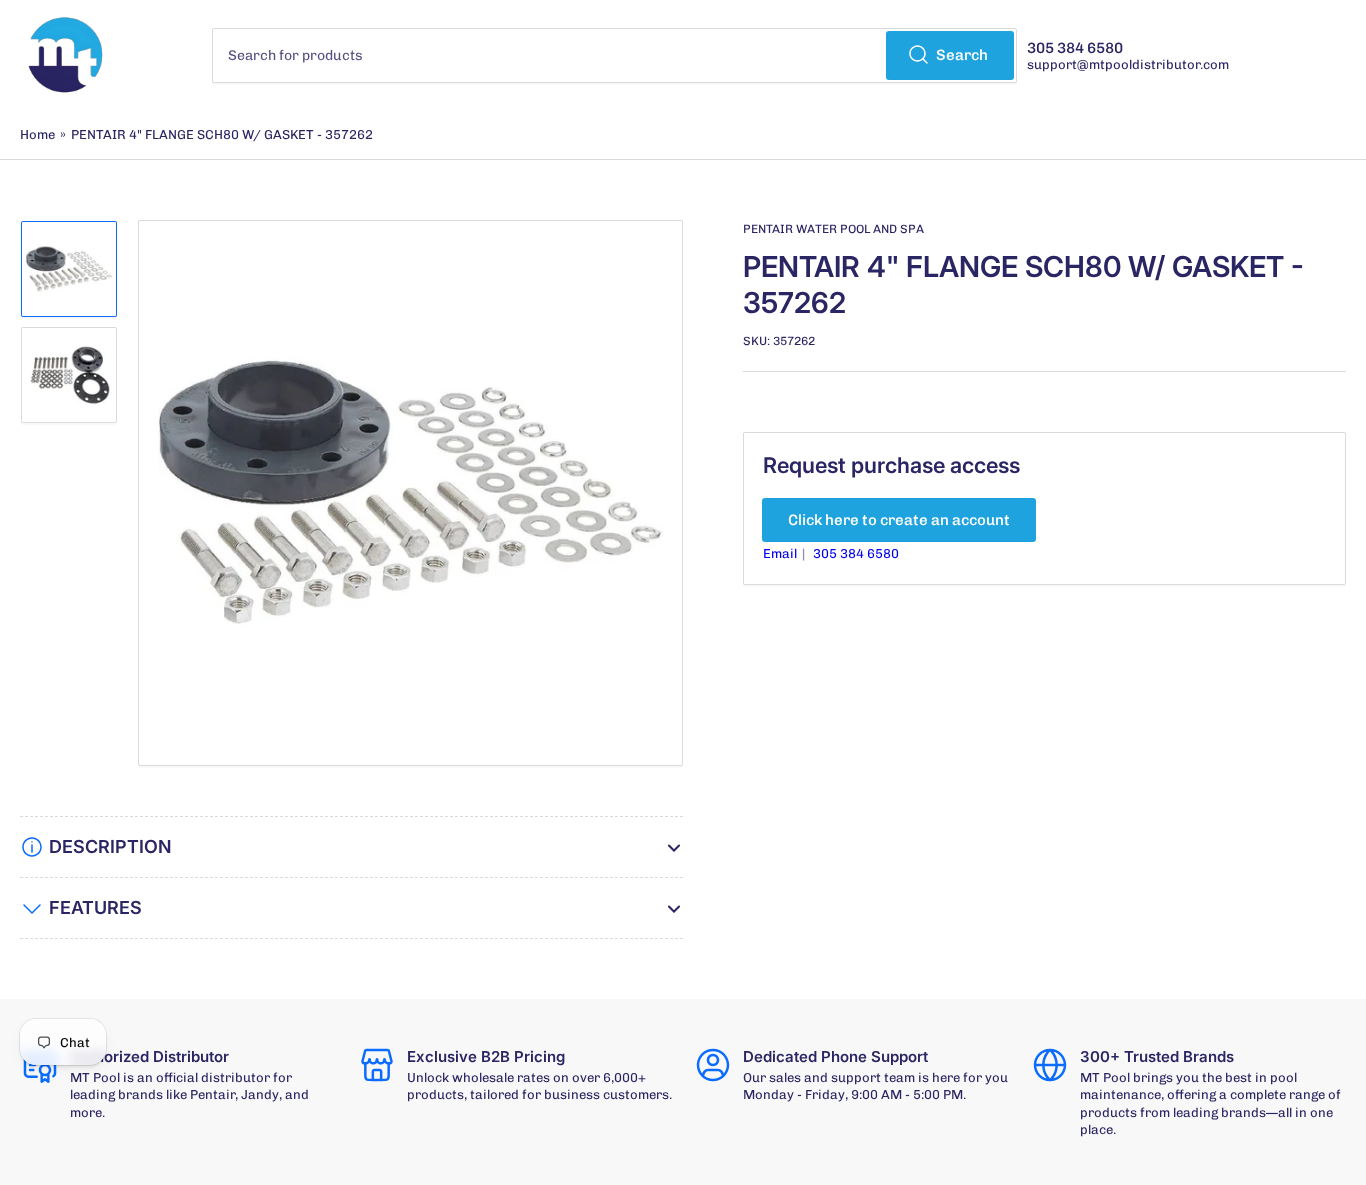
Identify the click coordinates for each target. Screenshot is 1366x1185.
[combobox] (614, 55)
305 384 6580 (856, 553)
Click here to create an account (899, 520)
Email (781, 553)
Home (37, 134)
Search (962, 55)
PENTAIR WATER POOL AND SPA (833, 229)
